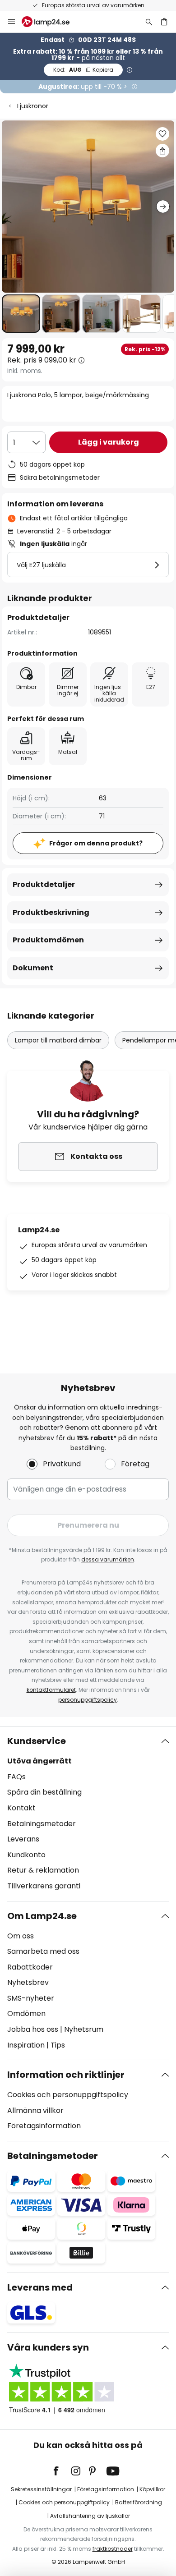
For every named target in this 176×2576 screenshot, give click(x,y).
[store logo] (51, 22)
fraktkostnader (113, 2549)
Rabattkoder (30, 1967)
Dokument (33, 968)
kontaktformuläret (51, 1690)
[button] (21, 314)
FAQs (16, 1777)
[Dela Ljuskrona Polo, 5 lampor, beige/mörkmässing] (162, 151)
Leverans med (40, 2287)
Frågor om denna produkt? (96, 843)
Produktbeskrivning (51, 912)
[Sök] (149, 22)
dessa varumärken (108, 1559)
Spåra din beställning (44, 1792)
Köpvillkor (152, 2489)
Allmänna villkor (35, 2110)
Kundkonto (26, 1855)
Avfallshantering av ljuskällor (90, 2516)
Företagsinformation (44, 2126)
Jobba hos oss (33, 2029)
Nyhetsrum (84, 2029)
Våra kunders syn (48, 2347)
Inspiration (26, 2045)
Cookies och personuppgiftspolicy (68, 2095)
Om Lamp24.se (42, 1916)
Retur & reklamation (43, 1870)
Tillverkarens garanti (44, 1886)
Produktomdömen (48, 940)
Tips (58, 2045)
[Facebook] (62, 2471)
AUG (83, 70)
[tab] (88, 1814)
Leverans (23, 1839)
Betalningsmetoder (42, 1824)
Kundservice (37, 1741)
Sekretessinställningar (41, 2489)
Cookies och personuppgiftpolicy (64, 2502)
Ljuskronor (33, 106)
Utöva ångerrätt (39, 1761)
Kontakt (21, 1808)
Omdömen (26, 2014)
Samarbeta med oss (43, 1951)
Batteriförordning (139, 2502)
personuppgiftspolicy (88, 1700)
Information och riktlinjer (66, 2075)
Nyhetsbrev (28, 1982)
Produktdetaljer (44, 884)
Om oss (21, 1936)
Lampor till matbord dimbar (58, 1040)
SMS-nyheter (31, 1998)
